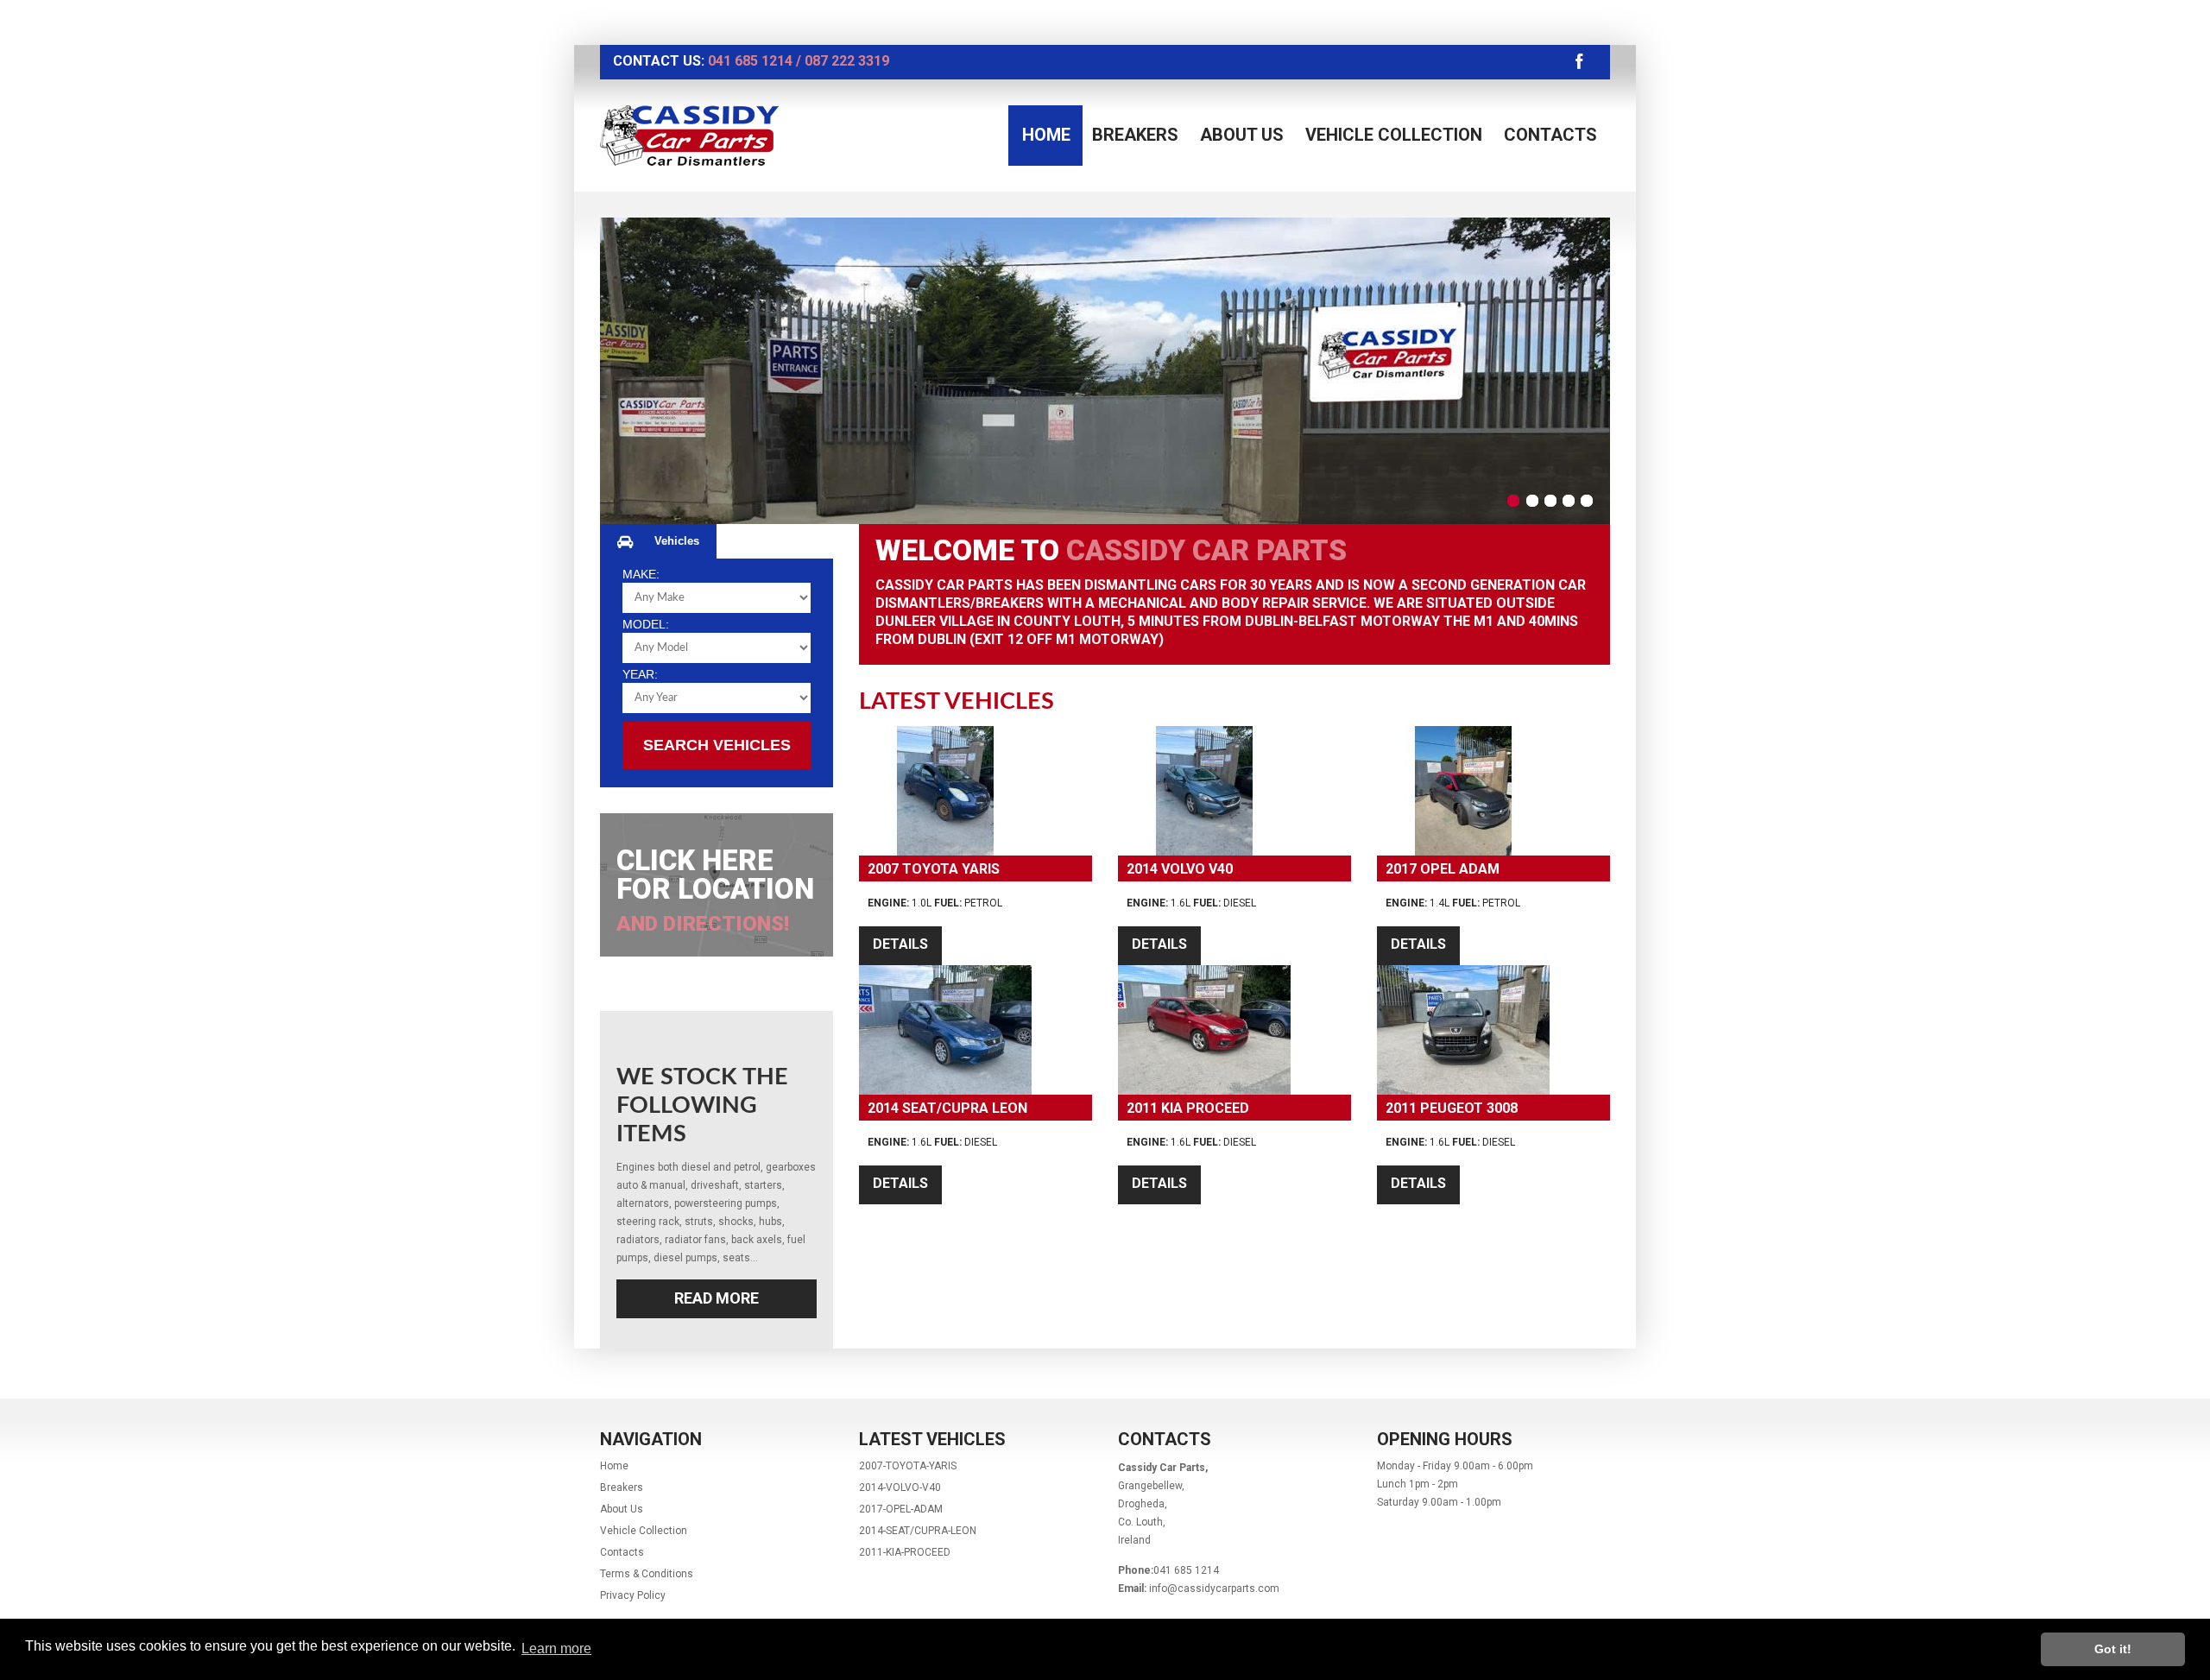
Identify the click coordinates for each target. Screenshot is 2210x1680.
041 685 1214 (750, 61)
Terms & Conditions (647, 1574)
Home (1046, 135)
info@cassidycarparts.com (1214, 1588)
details (900, 944)
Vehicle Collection (1394, 135)
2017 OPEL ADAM (1443, 869)
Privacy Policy (633, 1595)
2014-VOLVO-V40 (900, 1487)
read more (717, 1298)
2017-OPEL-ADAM (901, 1509)
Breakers (1135, 135)
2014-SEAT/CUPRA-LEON (918, 1531)
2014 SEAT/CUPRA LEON (947, 1108)
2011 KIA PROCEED (1188, 1108)
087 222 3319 (847, 61)
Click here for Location (715, 890)
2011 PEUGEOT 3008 (1452, 1108)
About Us (1242, 135)
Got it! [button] (2113, 1649)
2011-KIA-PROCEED (905, 1552)
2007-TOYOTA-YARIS (908, 1466)
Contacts (1550, 135)
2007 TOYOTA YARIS (934, 869)
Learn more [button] (556, 1648)
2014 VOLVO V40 (1180, 869)
